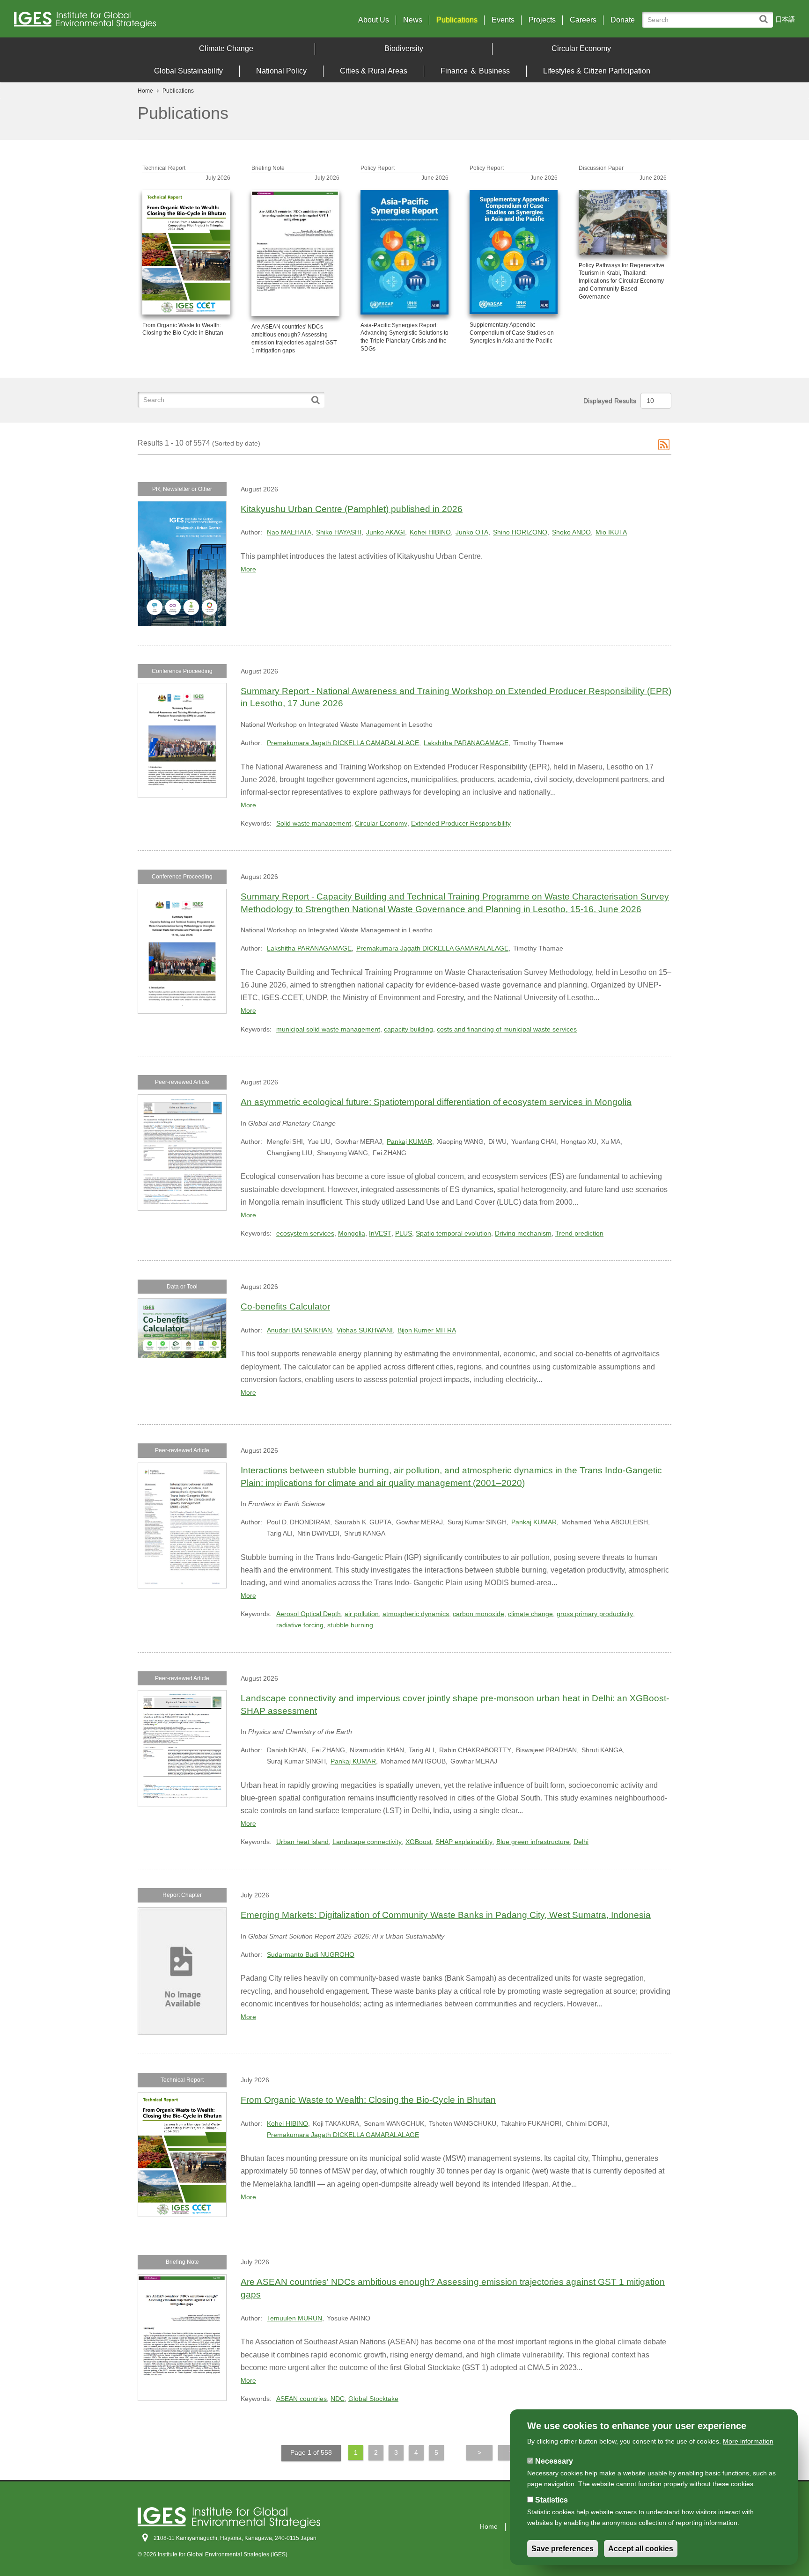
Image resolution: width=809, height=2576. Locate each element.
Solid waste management (314, 823)
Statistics (552, 2500)
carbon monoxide (478, 1614)
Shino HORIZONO (520, 532)
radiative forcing (300, 1625)
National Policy (281, 71)
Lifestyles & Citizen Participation (597, 71)
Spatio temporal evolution (453, 1233)
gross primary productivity (595, 1614)
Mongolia (352, 1233)
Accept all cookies (641, 2549)
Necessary (554, 2461)
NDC (338, 2399)
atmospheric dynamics (416, 1614)
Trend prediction (579, 1233)
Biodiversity (404, 48)
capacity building (408, 1029)
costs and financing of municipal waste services (507, 1029)
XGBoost (419, 1842)
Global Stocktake (373, 2399)
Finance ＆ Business (475, 71)
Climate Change (226, 48)
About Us (374, 20)
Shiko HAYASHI (339, 532)
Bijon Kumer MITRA (427, 1330)
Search (766, 15)
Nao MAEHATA (289, 532)
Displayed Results (610, 401)
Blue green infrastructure (533, 1842)
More (248, 569)
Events (503, 20)
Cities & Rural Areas (374, 71)
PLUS (404, 1233)
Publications (457, 20)
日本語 (785, 19)
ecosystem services (305, 1233)
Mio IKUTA (611, 532)
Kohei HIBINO (430, 532)
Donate (623, 20)
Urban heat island (302, 1842)
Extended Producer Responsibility (461, 823)
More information (748, 2441)
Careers (583, 20)
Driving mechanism (523, 1233)
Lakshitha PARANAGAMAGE (466, 743)
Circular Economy (581, 48)
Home (145, 91)
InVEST (380, 1233)
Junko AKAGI (386, 532)
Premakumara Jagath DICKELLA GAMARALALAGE (343, 743)
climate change (530, 1614)
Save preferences (563, 2549)
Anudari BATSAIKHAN (299, 1330)
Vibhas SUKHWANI (365, 1330)
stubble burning (350, 1625)
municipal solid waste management (328, 1029)
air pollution (362, 1614)
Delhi (581, 1842)
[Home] (110, 22)
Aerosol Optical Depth (309, 1614)
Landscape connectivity (367, 1842)
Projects (542, 20)
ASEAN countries (302, 2399)
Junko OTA (472, 532)
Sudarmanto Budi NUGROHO (311, 1954)
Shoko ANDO (571, 532)
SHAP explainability (464, 1842)
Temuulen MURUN (294, 2318)
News (413, 20)
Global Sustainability (188, 71)
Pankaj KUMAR (409, 1142)
